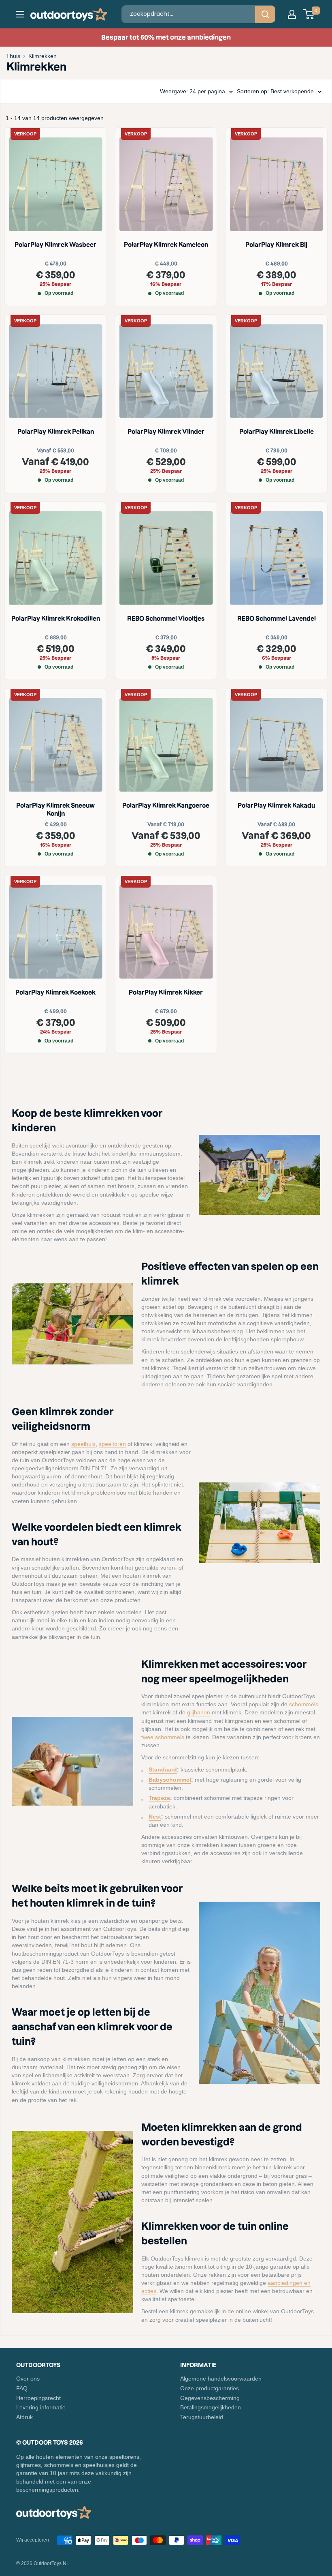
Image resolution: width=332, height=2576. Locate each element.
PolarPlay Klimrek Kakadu (276, 805)
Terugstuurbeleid (202, 2417)
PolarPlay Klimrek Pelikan (56, 432)
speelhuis (83, 1444)
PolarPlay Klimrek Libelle (277, 432)
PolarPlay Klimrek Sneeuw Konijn (55, 810)
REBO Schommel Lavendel (277, 619)
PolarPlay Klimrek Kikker (166, 992)
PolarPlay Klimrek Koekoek (55, 992)
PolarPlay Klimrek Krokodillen (56, 619)
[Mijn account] (292, 14)
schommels (304, 1704)
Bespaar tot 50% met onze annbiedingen (166, 37)
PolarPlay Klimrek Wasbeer (55, 245)
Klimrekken (43, 56)
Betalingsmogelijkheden (211, 2407)
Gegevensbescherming (210, 2398)
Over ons (28, 2379)
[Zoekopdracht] (265, 14)
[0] (309, 14)
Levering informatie (41, 2407)
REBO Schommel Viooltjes (166, 619)
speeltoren (112, 1444)
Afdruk (24, 2417)
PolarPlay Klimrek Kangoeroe (166, 805)
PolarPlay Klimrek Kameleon (166, 245)
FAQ (22, 2388)
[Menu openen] (20, 14)
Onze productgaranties (210, 2388)
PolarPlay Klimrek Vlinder (166, 432)
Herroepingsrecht (38, 2398)
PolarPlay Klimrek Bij (276, 245)
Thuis (13, 56)
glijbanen (199, 1712)
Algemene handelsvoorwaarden (221, 2379)
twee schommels (163, 1737)
